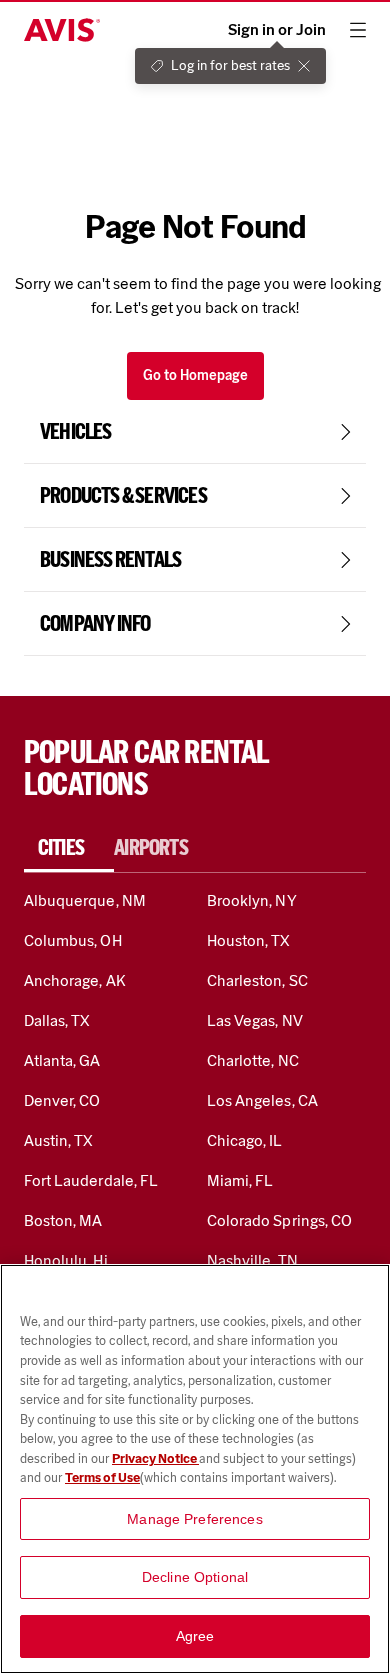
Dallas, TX (57, 1020)
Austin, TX (58, 1140)
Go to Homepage (195, 375)
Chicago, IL (245, 1140)
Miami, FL (240, 1180)
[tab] (69, 848)
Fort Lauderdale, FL (91, 1180)
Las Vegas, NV (255, 1020)
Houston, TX (249, 940)
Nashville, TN (252, 1260)
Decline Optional (195, 1577)
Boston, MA (63, 1220)
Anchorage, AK (75, 980)
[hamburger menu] (358, 30)
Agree (195, 1636)
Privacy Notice (155, 1458)
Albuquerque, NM (85, 900)
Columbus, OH (73, 940)
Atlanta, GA (62, 1060)
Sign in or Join (277, 30)
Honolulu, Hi (66, 1260)
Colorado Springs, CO (279, 1220)
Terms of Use (102, 1477)
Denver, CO (62, 1100)
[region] (195, 1469)
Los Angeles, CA (262, 1100)
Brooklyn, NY (252, 900)
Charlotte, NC (253, 1060)
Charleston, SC (257, 980)
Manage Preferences (195, 1519)
